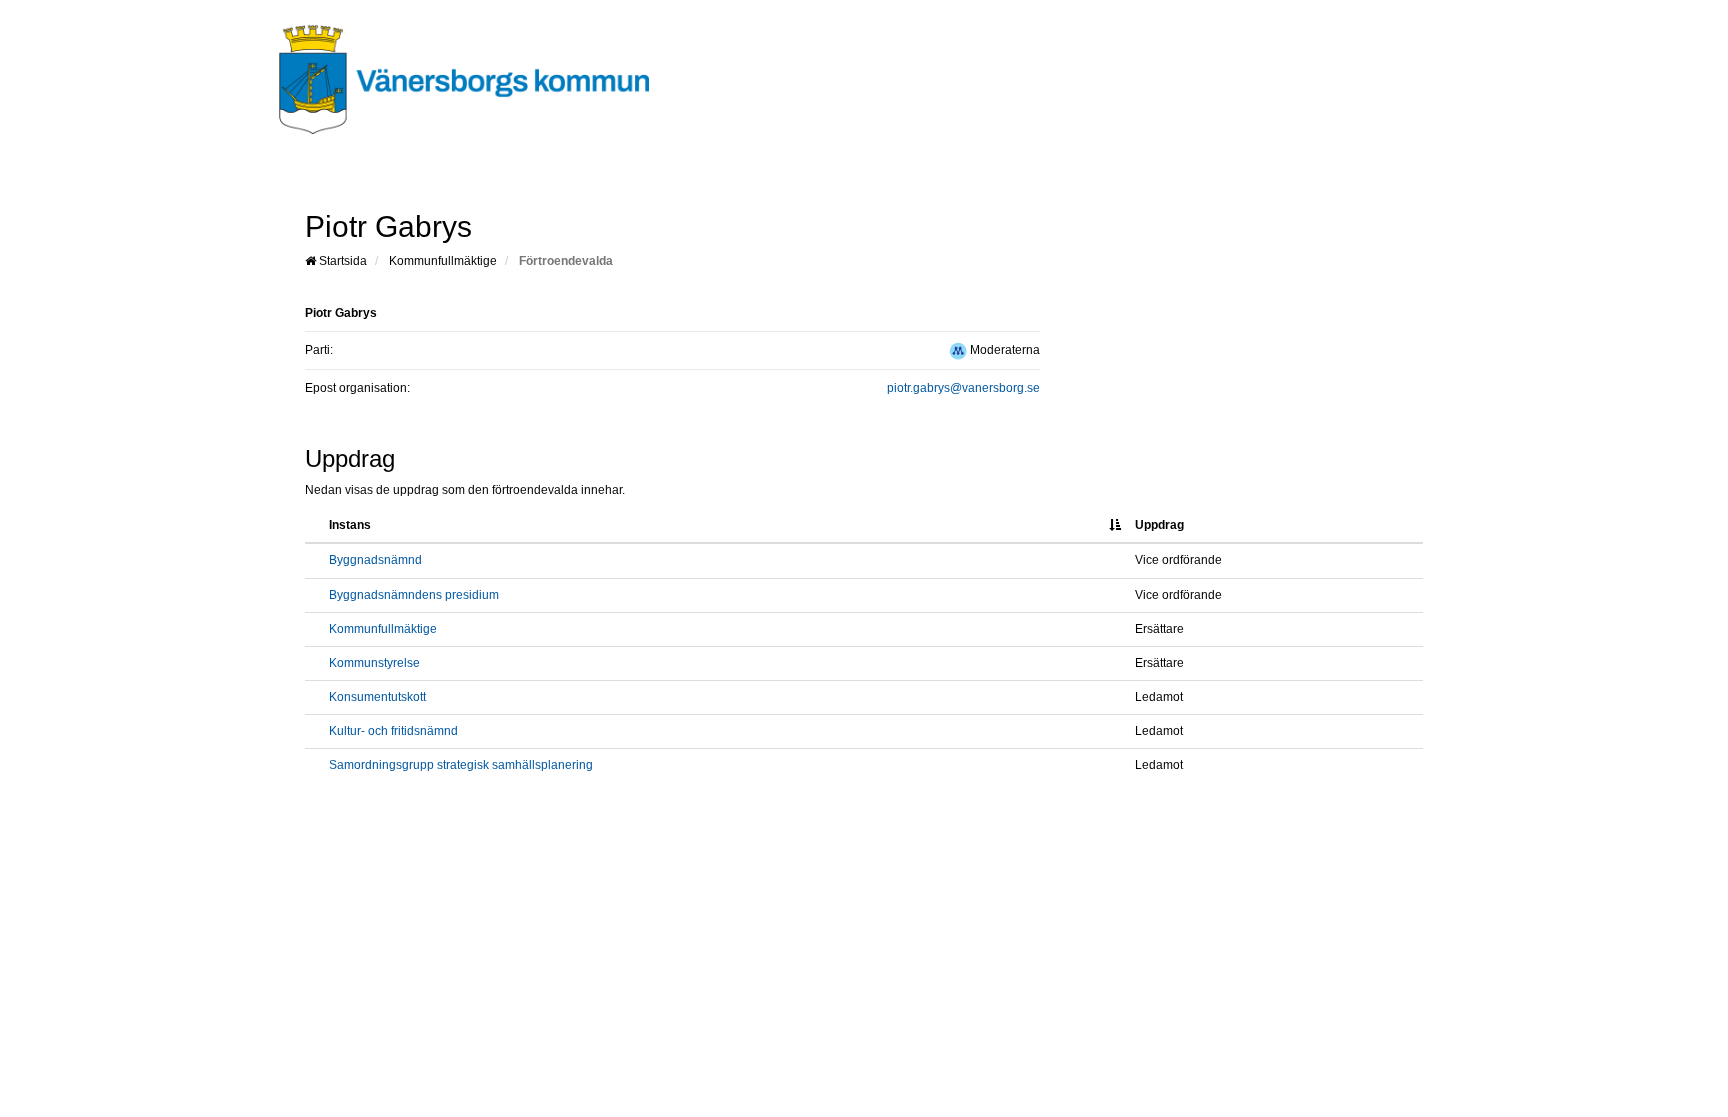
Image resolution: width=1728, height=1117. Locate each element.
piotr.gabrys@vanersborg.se (963, 388)
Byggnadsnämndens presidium (414, 595)
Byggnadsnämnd (375, 560)
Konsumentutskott (377, 697)
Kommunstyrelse (374, 663)
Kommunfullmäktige (443, 261)
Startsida (341, 261)
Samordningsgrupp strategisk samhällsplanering (461, 765)
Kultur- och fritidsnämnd (393, 731)
